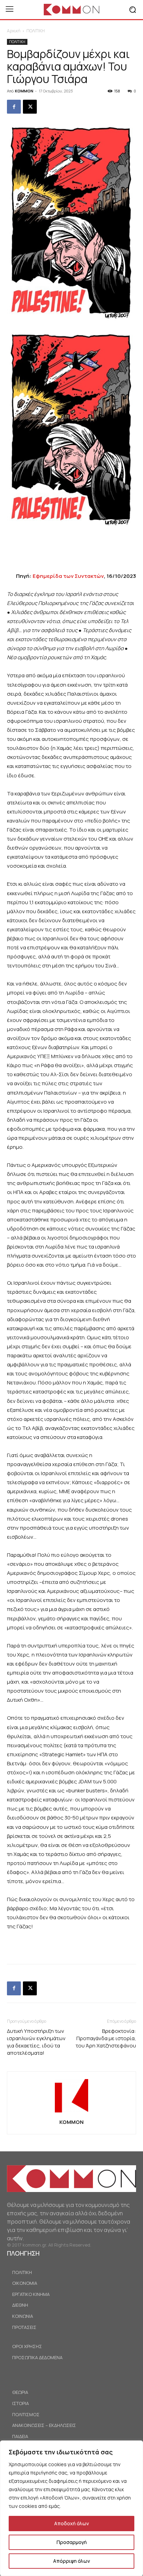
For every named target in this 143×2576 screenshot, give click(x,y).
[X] (30, 107)
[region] (71, 2508)
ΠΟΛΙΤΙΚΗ (36, 31)
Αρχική (14, 31)
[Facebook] (14, 107)
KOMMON (24, 91)
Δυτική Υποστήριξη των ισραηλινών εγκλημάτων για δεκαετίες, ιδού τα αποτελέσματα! (36, 2042)
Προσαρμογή (72, 2542)
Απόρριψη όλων (71, 2561)
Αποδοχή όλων (71, 2523)
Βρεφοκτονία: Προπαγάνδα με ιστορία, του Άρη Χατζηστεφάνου (106, 2038)
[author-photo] (71, 2112)
